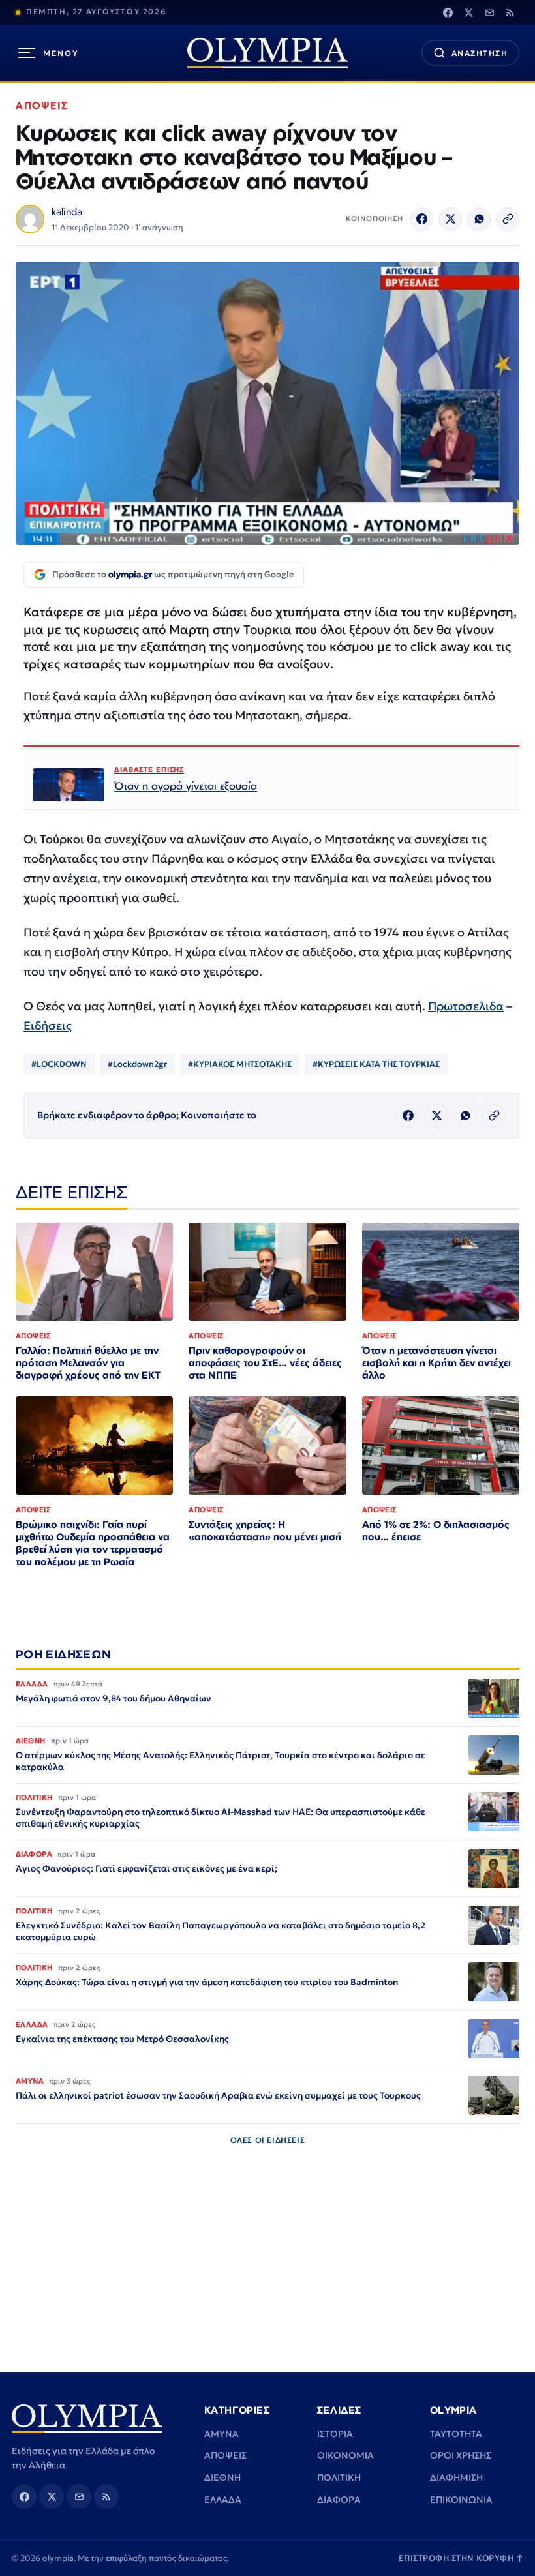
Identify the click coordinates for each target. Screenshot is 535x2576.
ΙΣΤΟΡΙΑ (335, 2434)
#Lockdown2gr (137, 1064)
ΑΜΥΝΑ (222, 2434)
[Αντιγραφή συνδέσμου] (508, 219)
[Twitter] (468, 12)
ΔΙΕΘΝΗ (222, 2478)
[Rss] (510, 12)
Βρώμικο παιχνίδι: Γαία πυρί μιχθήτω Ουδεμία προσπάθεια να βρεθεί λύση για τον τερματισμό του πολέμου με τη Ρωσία (93, 1543)
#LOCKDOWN (59, 1064)
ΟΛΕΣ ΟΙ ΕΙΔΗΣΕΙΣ (268, 2140)
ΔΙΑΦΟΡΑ (339, 2500)
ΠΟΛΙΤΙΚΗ (339, 2478)
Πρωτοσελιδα (466, 1006)
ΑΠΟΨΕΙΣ (42, 105)
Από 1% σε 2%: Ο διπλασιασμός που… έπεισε (436, 1531)
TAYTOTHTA (456, 2434)
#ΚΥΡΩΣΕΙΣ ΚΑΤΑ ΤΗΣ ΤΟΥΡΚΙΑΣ (376, 1064)
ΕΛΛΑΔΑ (223, 2500)
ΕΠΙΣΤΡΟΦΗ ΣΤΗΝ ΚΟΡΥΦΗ (461, 2558)
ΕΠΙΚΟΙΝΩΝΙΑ (461, 2500)
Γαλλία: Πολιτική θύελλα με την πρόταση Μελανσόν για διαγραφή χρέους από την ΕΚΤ (88, 1363)
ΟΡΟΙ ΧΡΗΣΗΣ (461, 2455)
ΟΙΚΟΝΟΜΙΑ (345, 2455)
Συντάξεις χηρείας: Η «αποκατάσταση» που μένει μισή (265, 1531)
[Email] (489, 12)
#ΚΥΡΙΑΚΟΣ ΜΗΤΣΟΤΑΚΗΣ (240, 1064)
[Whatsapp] (479, 219)
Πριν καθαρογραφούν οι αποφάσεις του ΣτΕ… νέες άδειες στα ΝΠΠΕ (265, 1363)
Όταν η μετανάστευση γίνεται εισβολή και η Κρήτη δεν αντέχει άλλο (436, 1363)
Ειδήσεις (48, 1026)
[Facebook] (448, 12)
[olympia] (267, 53)
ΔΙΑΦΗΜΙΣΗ (456, 2478)
